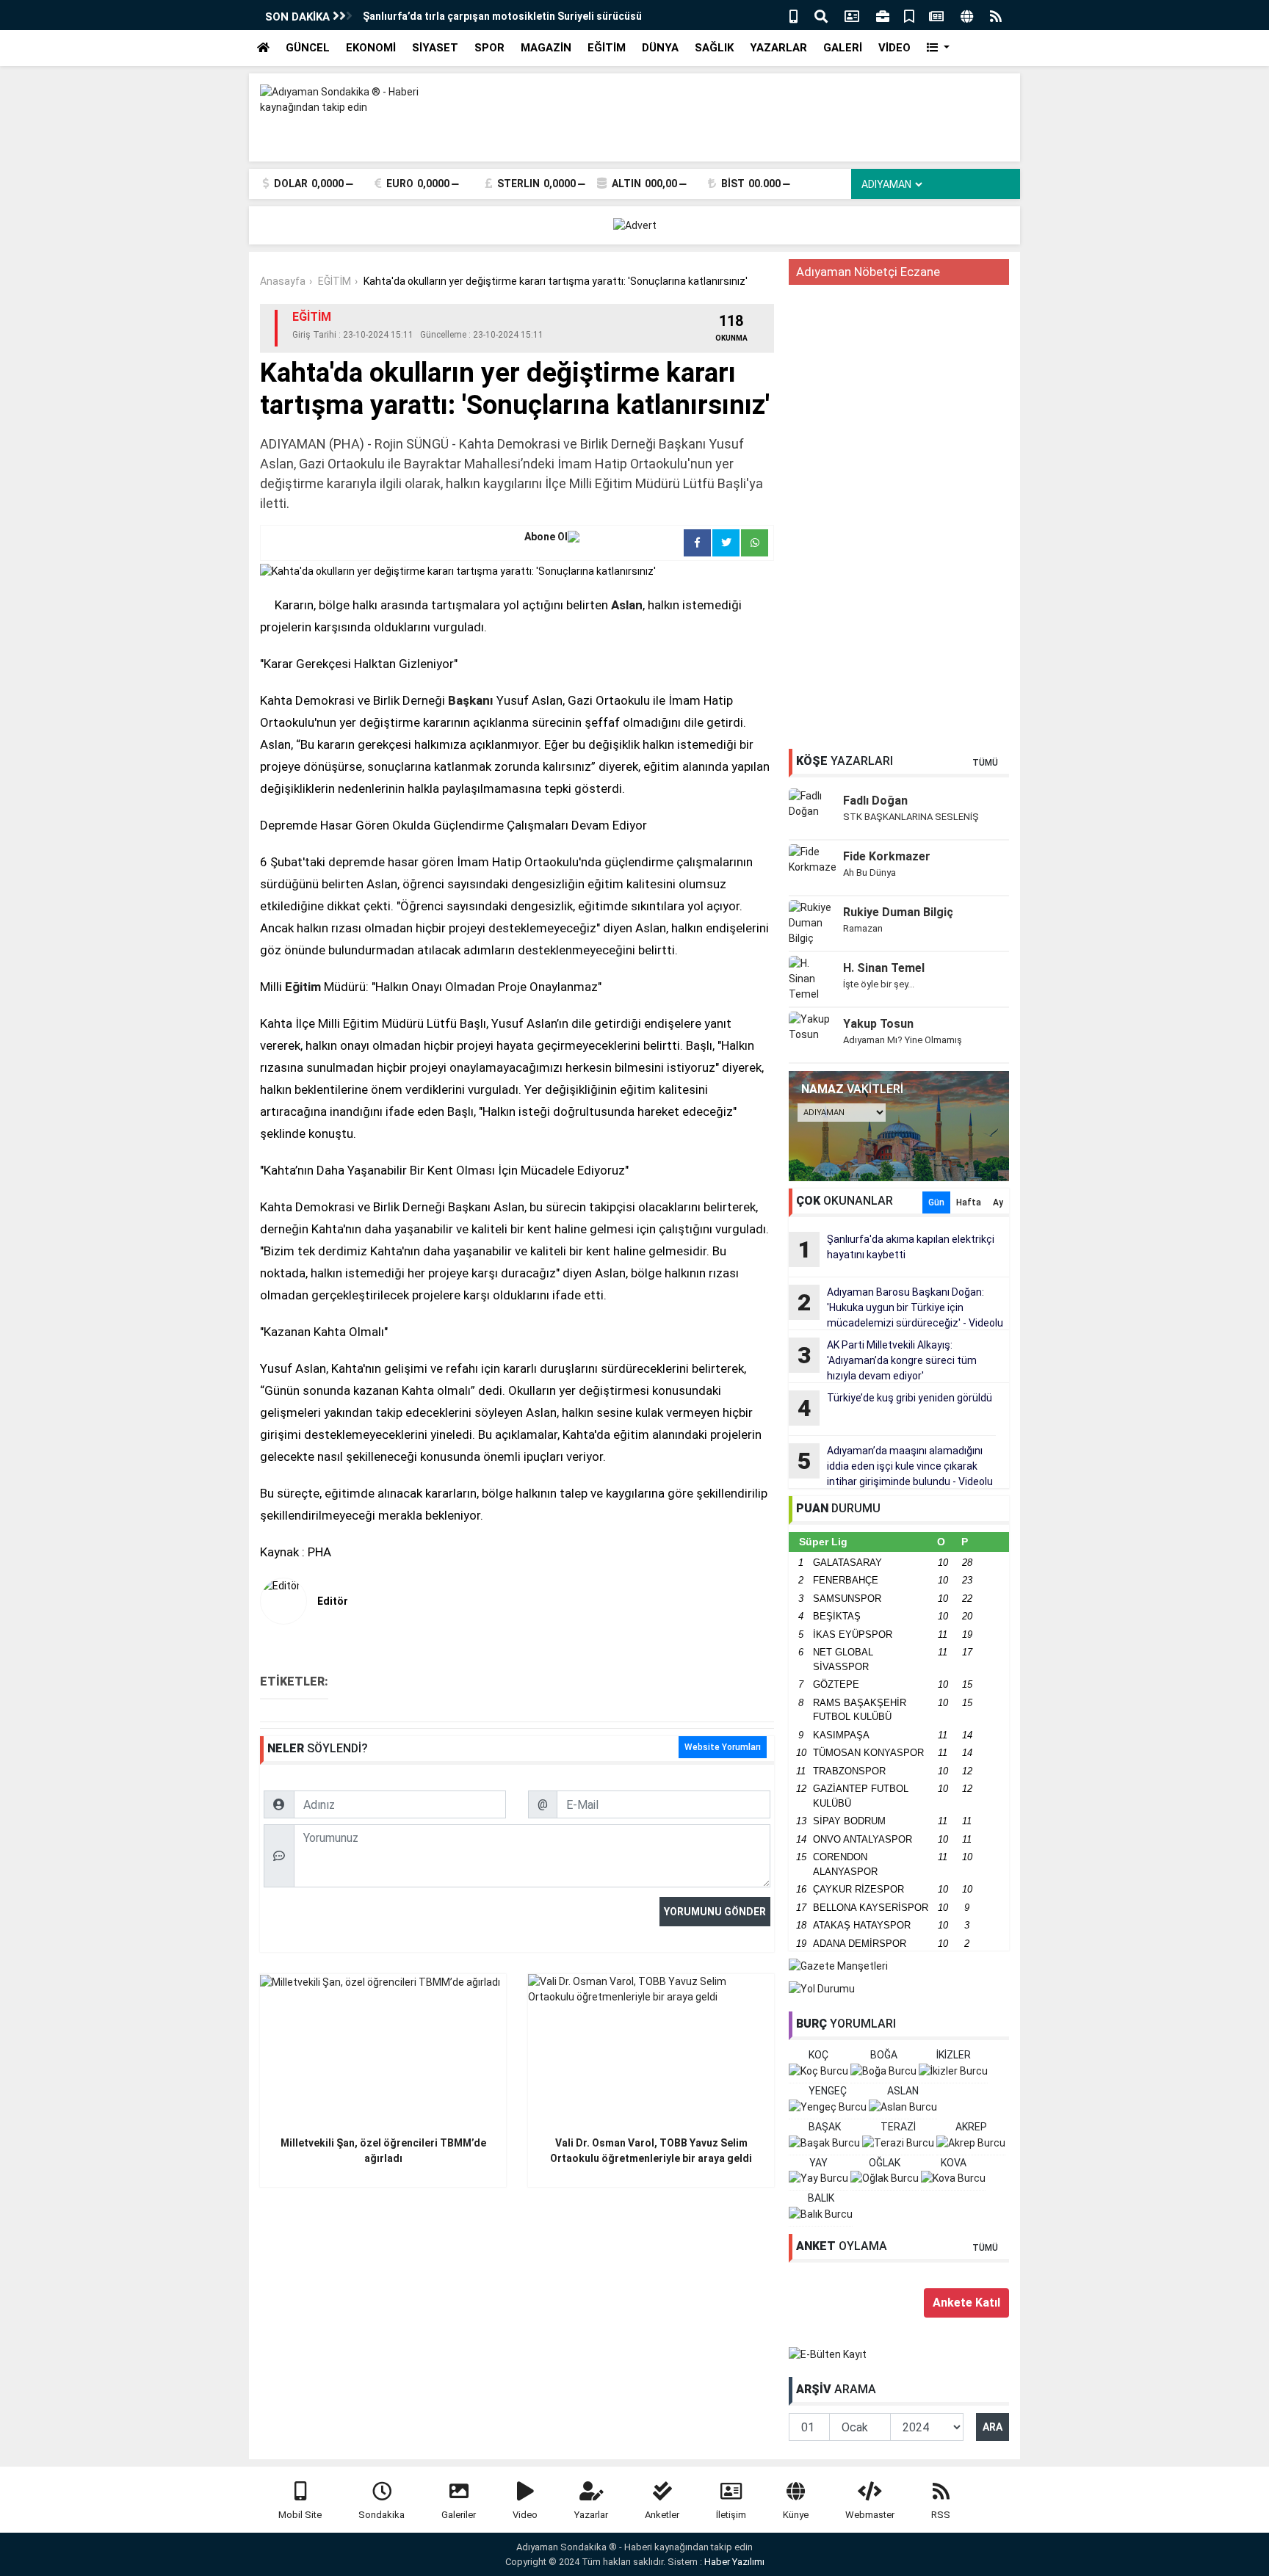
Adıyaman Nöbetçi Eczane (868, 272)
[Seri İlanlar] (909, 15)
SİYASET (435, 48)
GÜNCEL (308, 48)
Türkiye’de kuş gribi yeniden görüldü (895, 1407)
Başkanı (471, 700)
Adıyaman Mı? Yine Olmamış (903, 1040)
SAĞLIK (714, 48)
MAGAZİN (546, 48)
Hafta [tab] (969, 1202)
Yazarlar (591, 2515)
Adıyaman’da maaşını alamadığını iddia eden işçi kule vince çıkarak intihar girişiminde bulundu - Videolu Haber (891, 1467)
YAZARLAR (778, 48)
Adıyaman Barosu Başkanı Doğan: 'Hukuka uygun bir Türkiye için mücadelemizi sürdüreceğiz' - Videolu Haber (896, 1308)
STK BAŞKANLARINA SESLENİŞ (911, 817)
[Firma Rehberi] (883, 15)
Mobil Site (300, 2515)
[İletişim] (852, 15)
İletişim (731, 2515)
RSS (941, 2515)
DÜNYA (660, 48)
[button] (938, 48)
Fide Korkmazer (887, 856)
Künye (796, 2515)
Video (525, 2515)
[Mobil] (793, 15)
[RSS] (996, 15)
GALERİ (843, 48)
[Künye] (967, 15)
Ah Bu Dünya (869, 872)
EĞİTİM (607, 48)
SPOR (489, 48)
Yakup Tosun (878, 1024)
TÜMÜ (985, 763)
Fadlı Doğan (875, 801)
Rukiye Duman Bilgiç (898, 912)
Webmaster (870, 2515)
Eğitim (303, 987)
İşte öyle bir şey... (879, 984)
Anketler (662, 2515)
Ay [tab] (998, 1202)
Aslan (627, 605)
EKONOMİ (371, 48)
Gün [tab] (936, 1202)
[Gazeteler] (936, 15)
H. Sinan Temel (884, 968)
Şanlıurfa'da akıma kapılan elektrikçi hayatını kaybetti (896, 1248)
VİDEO (894, 48)
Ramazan (863, 928)
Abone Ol (546, 537)
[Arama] (821, 15)
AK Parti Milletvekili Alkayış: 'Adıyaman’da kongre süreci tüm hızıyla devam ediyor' (887, 1360)
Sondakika (382, 2515)
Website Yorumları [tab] (723, 1747)
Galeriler (459, 2515)
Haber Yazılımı (734, 2562)
